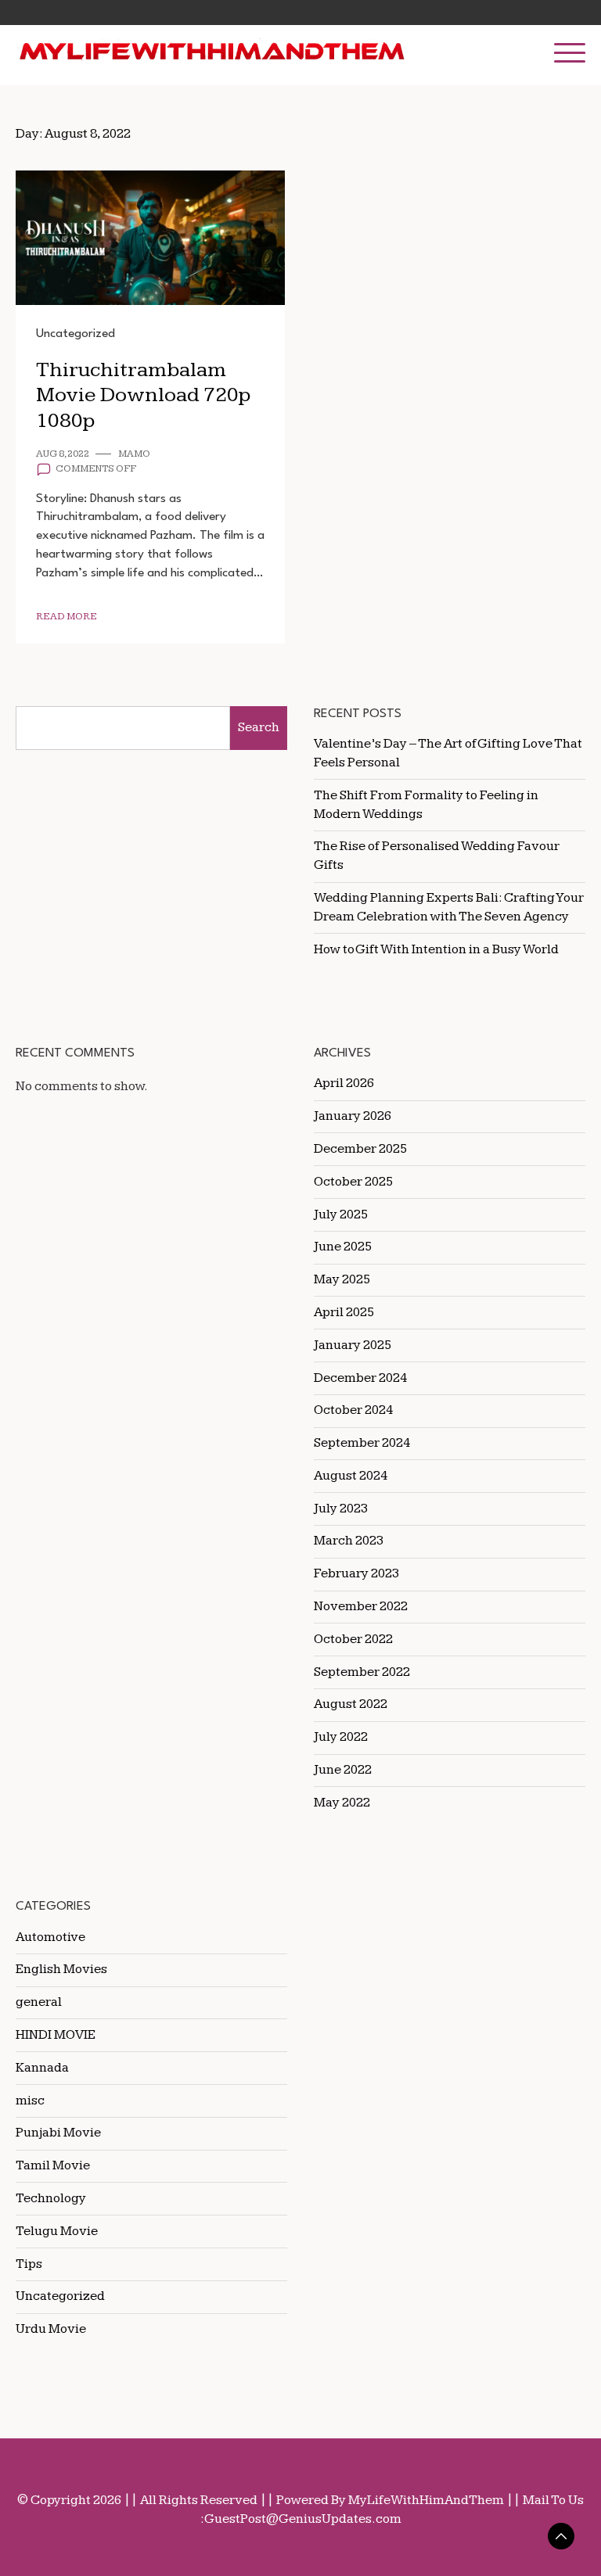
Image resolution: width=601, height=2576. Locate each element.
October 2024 (353, 1410)
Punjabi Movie (58, 2133)
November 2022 (361, 1606)
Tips (29, 2264)
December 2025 (360, 1149)
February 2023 (356, 1573)
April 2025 (344, 1312)
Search (259, 727)
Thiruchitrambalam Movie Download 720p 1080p (143, 395)
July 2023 (341, 1509)
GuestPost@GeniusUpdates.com (303, 2519)
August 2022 (351, 1704)
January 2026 (353, 1116)
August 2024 (351, 1476)
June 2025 (343, 1247)
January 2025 (353, 1345)
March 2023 (349, 1541)
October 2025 (353, 1182)
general (39, 2002)
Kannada (42, 2068)
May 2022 (342, 1803)
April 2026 (344, 1083)
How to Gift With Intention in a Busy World (436, 949)
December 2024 (360, 1378)
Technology (51, 2198)
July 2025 (341, 1214)
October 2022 (353, 1639)
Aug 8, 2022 (63, 454)
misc (30, 2101)
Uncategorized (76, 334)
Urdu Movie (51, 2329)
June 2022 (343, 1770)
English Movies (61, 1969)
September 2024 (362, 1443)
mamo (134, 454)
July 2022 (341, 1737)
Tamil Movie (53, 2165)
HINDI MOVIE (56, 2035)
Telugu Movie (57, 2231)
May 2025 (342, 1279)
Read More (67, 617)
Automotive (50, 1937)
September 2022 (362, 1672)
